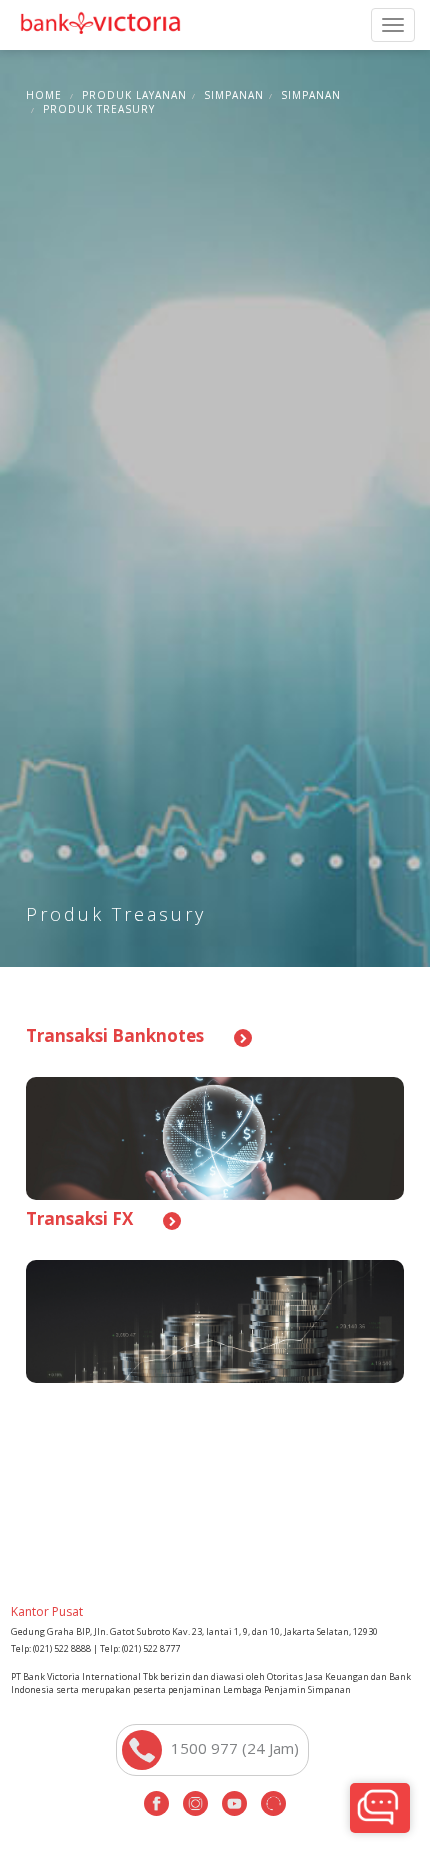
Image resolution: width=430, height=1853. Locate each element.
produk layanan (134, 95)
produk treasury (99, 109)
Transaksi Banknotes (115, 1035)
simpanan (234, 95)
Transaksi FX (79, 1218)
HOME (44, 95)
